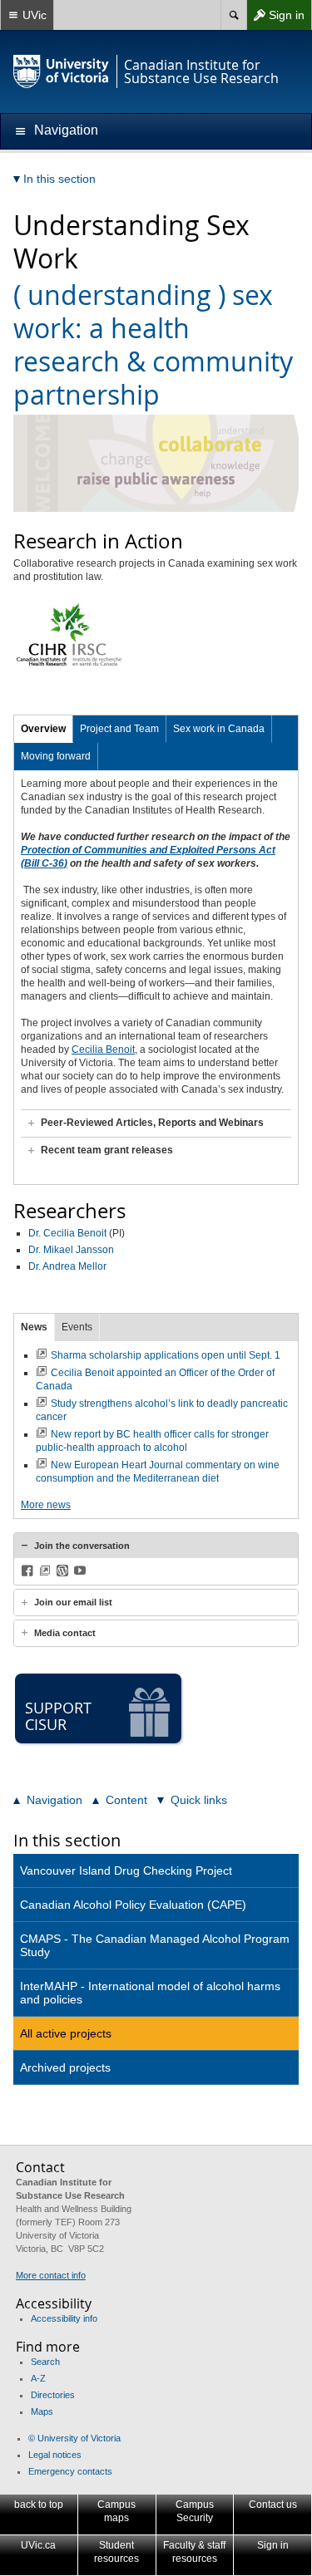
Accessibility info (64, 2318)
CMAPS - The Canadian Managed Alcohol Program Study (155, 1945)
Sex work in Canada (219, 729)
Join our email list (73, 1602)
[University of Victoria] (62, 71)
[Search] (233, 15)
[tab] (156, 1123)
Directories (53, 2395)
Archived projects (65, 2067)
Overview (43, 729)
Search (45, 2362)
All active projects (66, 2033)
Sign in (275, 19)
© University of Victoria (74, 2438)
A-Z (38, 2378)
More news (46, 1505)
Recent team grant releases (107, 1150)
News (34, 1327)
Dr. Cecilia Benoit (67, 1233)
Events (77, 1327)
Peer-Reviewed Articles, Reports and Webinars (152, 1123)
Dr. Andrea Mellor (67, 1266)
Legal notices (55, 2455)
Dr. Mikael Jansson (71, 1250)
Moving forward (56, 756)
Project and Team (119, 729)
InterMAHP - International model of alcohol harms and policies (150, 1993)
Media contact (65, 1633)
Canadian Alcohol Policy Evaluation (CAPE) (133, 1905)
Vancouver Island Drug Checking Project (126, 1871)
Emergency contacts (70, 2471)
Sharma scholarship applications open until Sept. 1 (166, 1355)
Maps (42, 2411)
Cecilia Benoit (103, 1050)
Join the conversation (82, 1546)
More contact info (51, 2275)
